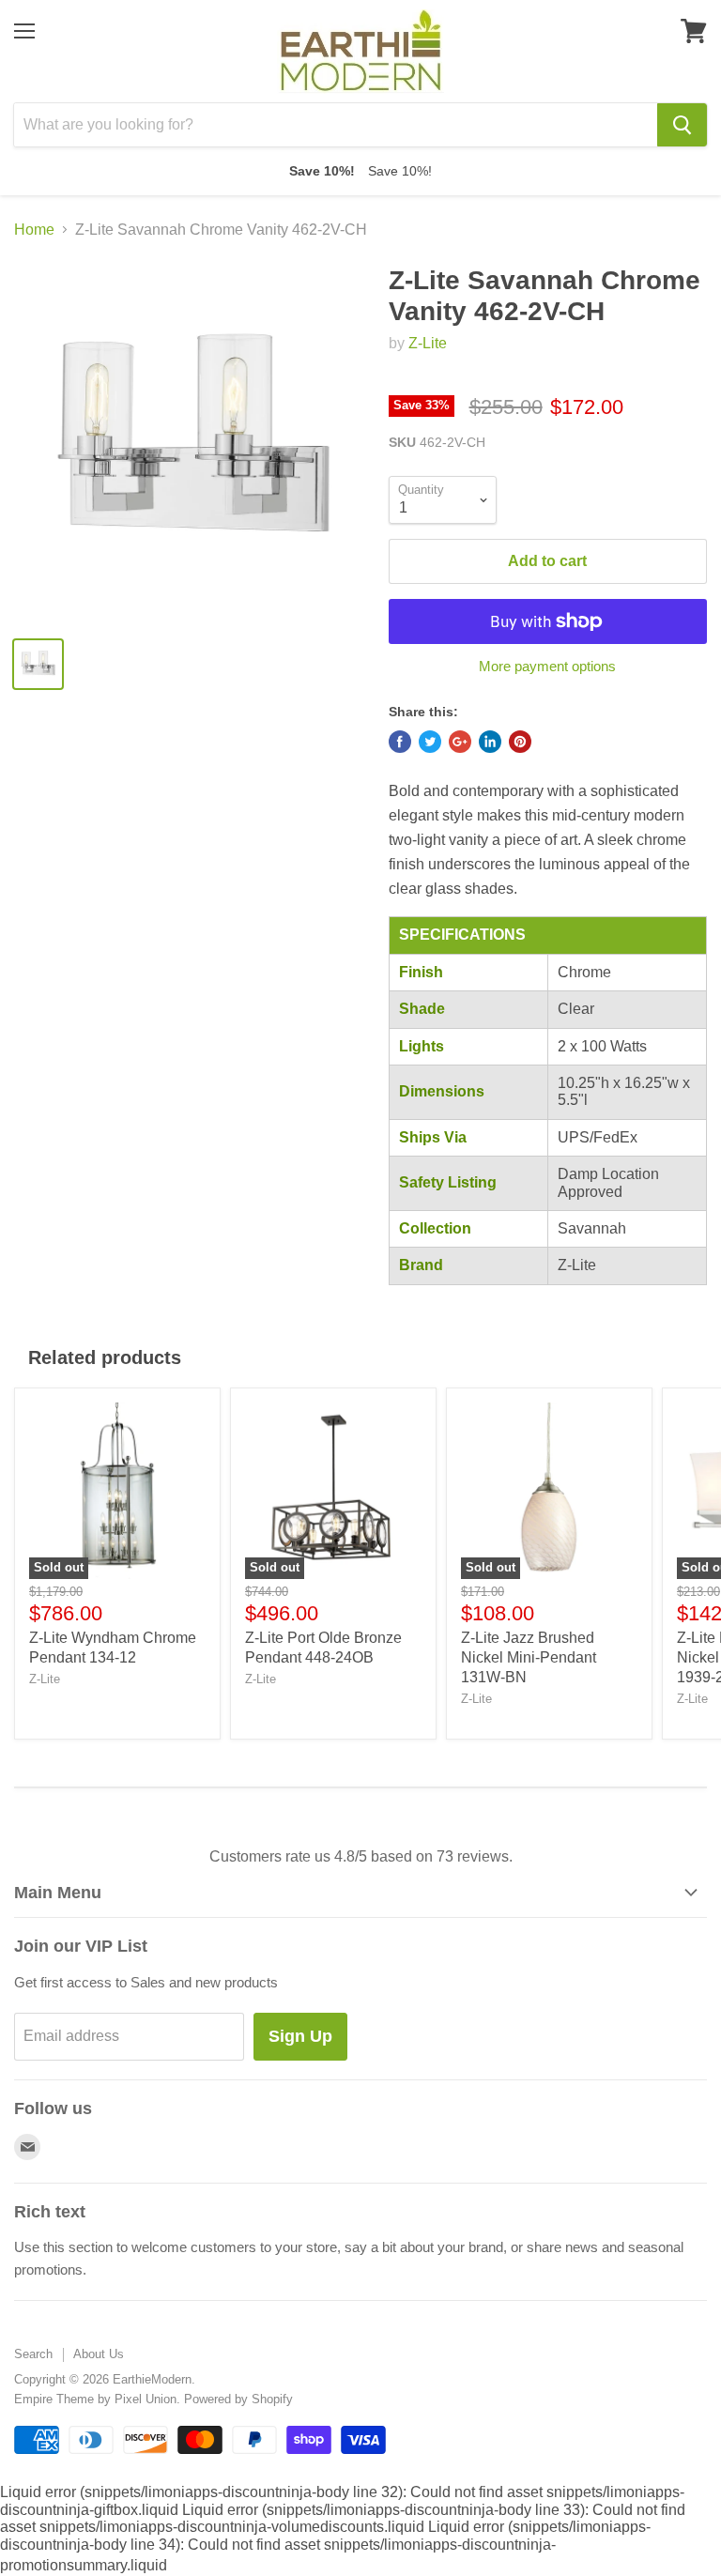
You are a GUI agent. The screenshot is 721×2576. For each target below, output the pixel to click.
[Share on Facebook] (400, 742)
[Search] (682, 125)
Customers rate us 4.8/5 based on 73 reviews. (361, 1856)
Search (33, 2354)
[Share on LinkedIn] (490, 742)
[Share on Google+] (460, 742)
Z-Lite (428, 343)
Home (34, 230)
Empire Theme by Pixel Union (95, 2399)
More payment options (547, 666)
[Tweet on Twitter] (430, 742)
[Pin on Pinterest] (520, 742)
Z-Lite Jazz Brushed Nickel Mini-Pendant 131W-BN (529, 1657)
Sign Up (300, 2036)
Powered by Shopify (238, 2399)
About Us (99, 2354)
